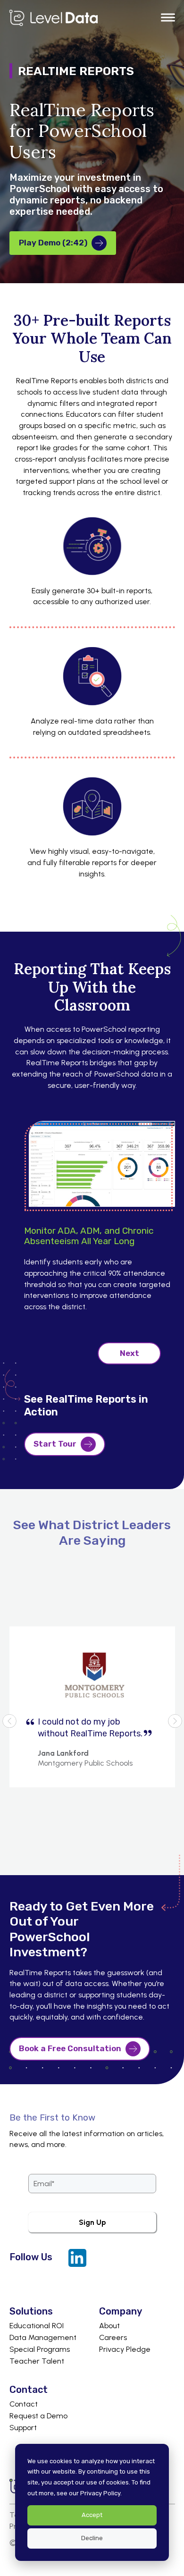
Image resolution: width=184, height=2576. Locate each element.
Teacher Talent (37, 2361)
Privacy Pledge (125, 2349)
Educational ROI (37, 2326)
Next (130, 1353)
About (109, 2326)
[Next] (175, 1721)
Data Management (43, 2338)
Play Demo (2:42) (53, 243)
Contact (24, 2404)
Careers (113, 2338)
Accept (92, 2515)
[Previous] (9, 1721)
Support (23, 2428)
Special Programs (40, 2349)
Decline (92, 2538)
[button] (168, 18)
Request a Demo (38, 2416)
